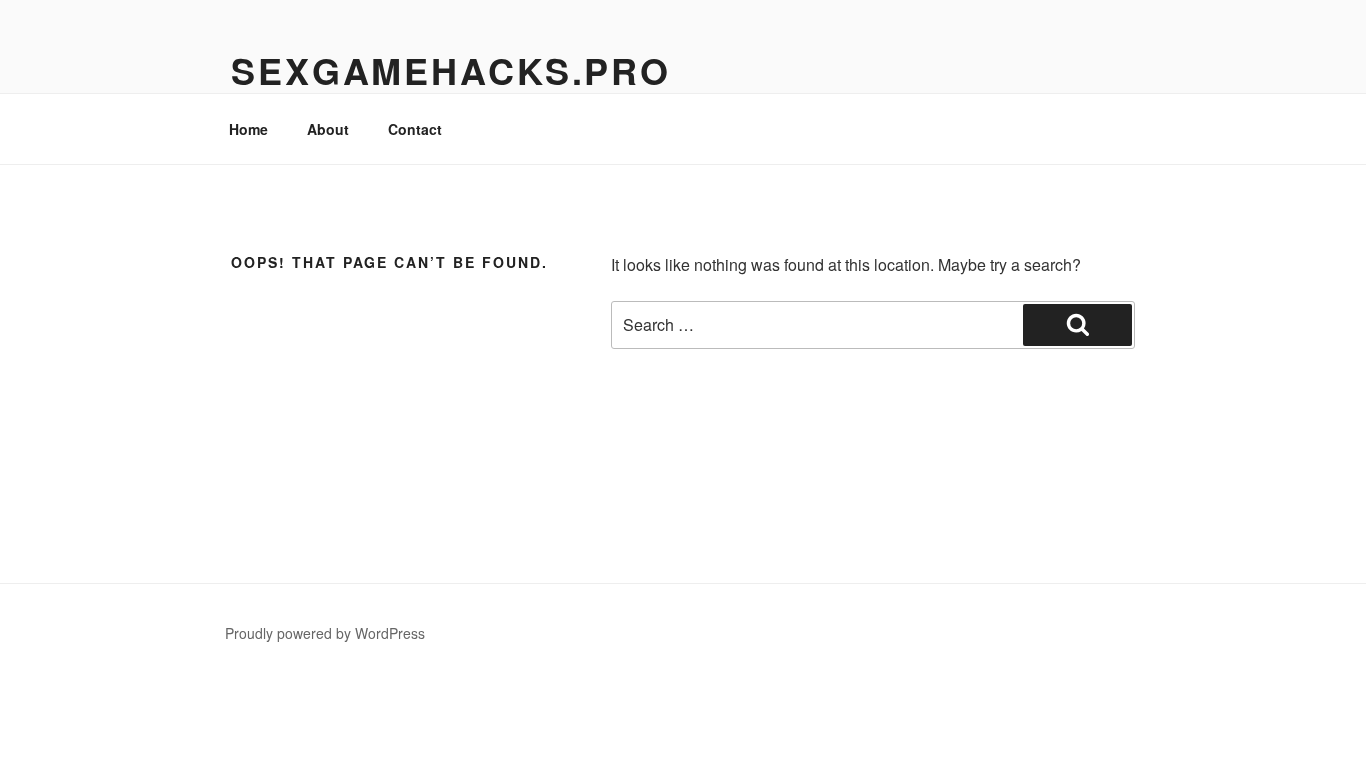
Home (248, 129)
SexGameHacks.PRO (451, 70)
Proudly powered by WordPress (325, 633)
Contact (415, 129)
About (328, 129)
